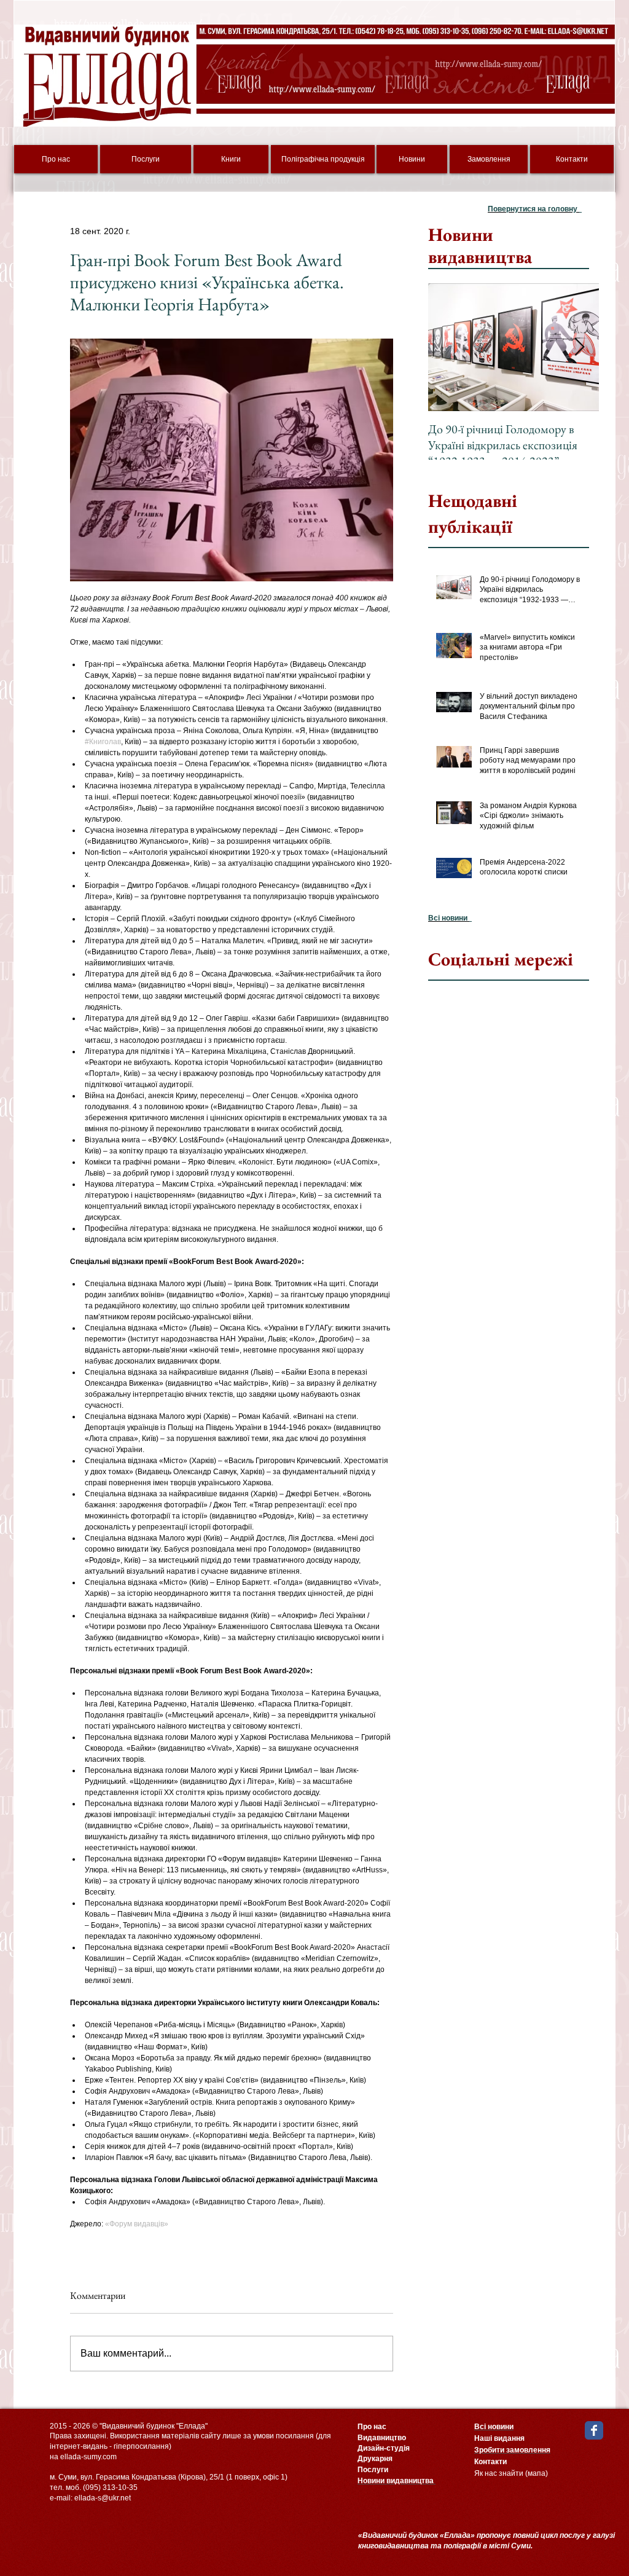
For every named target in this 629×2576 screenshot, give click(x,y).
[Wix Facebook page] (594, 2430)
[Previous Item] (448, 348)
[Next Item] (579, 348)
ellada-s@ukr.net (103, 2498)
